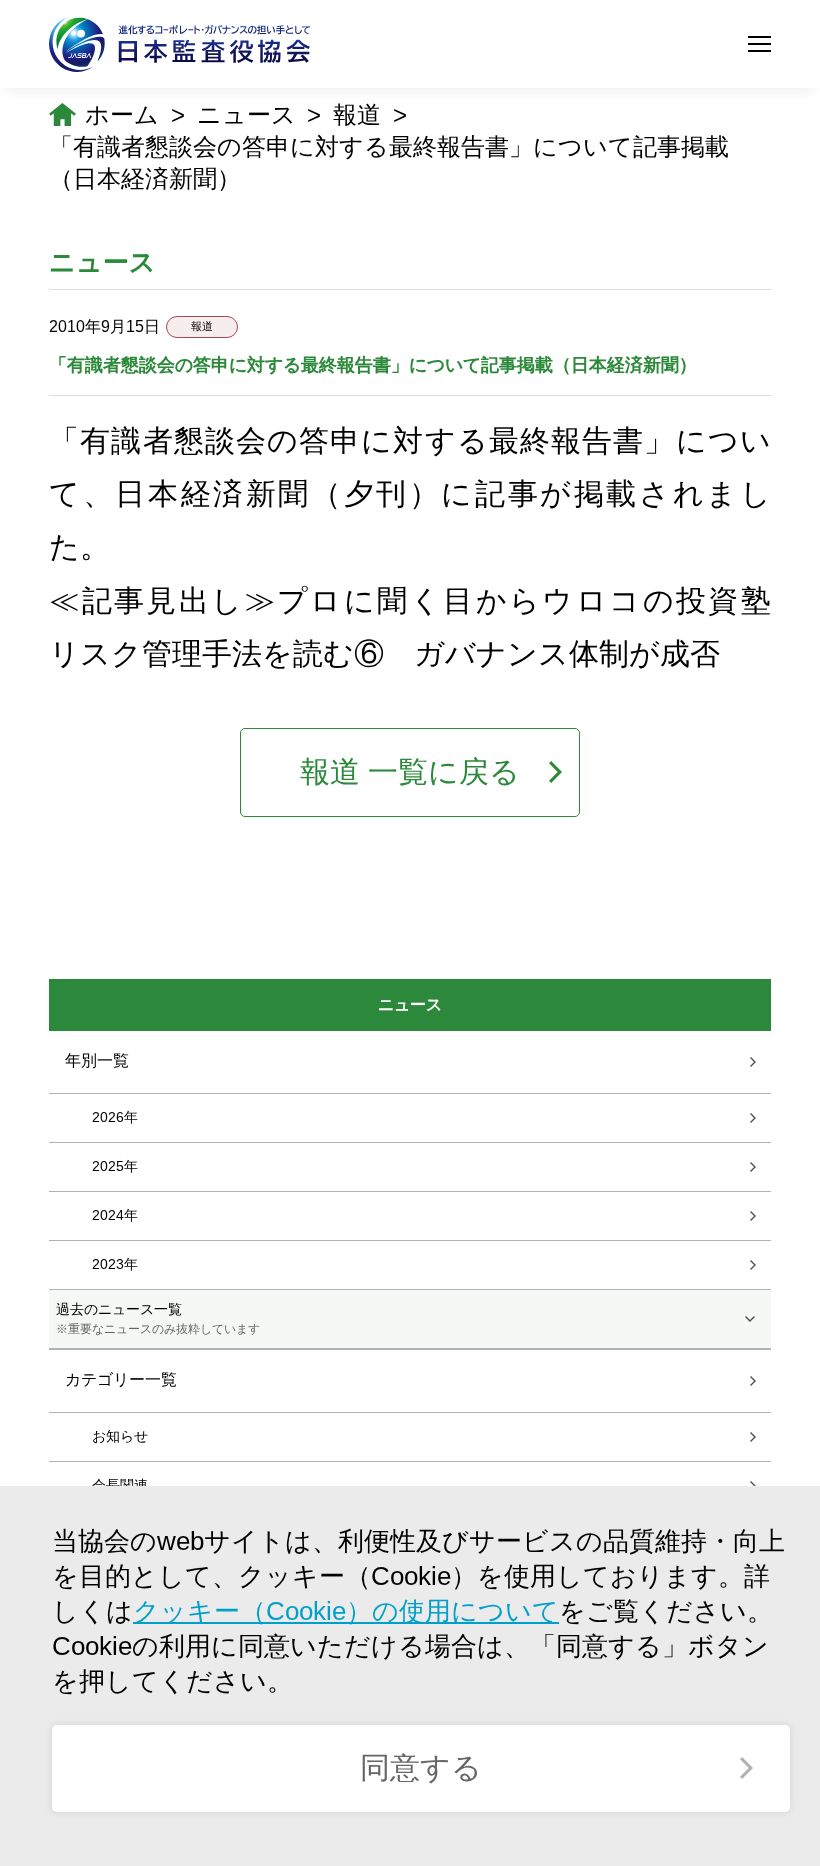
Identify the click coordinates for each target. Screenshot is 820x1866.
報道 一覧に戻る (410, 771)
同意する (421, 1767)
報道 (357, 114)
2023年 (115, 1263)
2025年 (115, 1165)
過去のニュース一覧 (158, 1318)
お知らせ (120, 1436)
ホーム (122, 114)
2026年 (115, 1116)
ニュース (246, 114)
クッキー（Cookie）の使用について (346, 1611)
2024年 (115, 1214)
